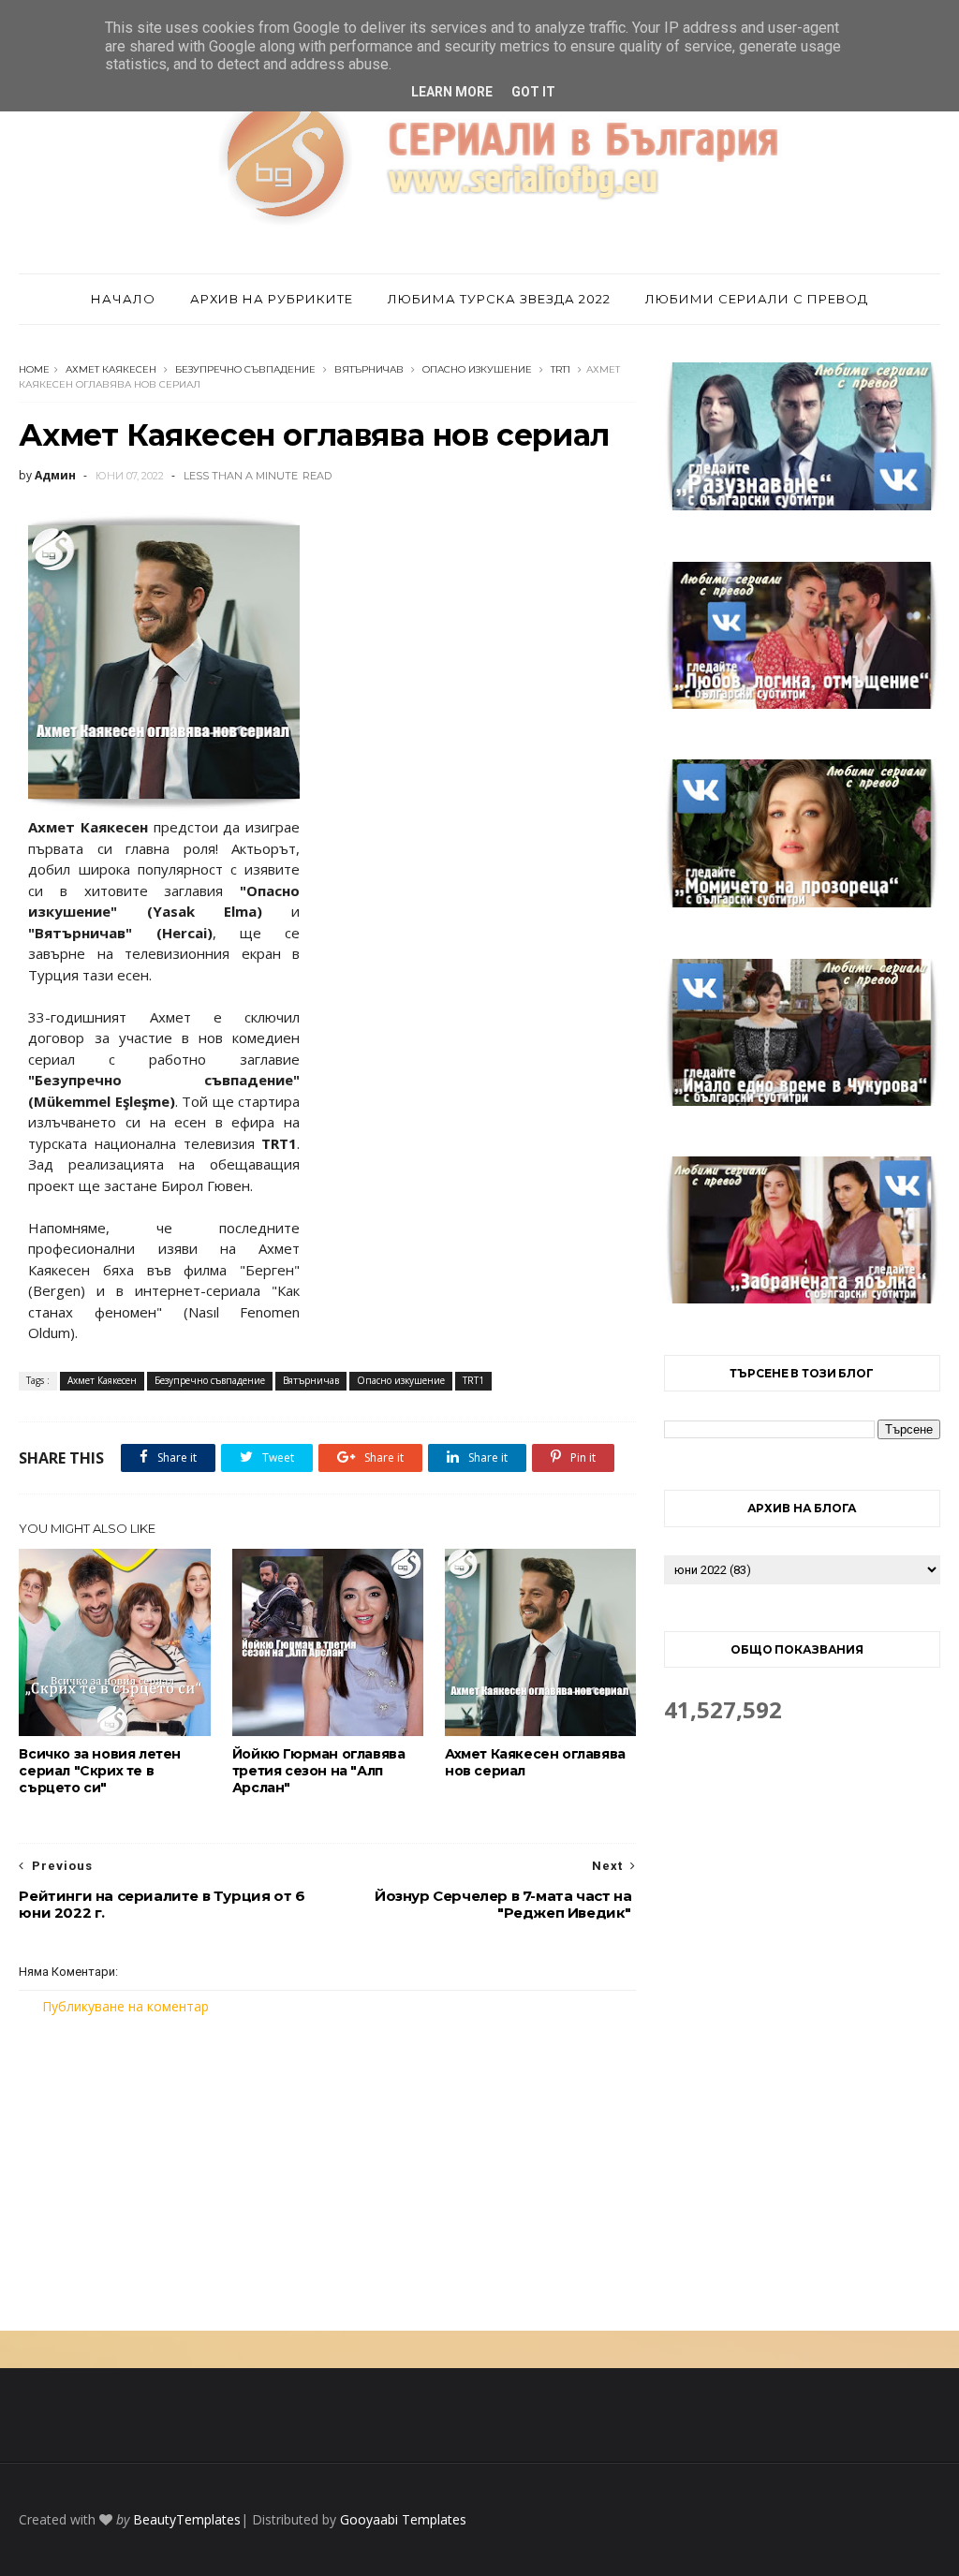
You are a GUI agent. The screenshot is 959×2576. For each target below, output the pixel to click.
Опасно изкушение (477, 369)
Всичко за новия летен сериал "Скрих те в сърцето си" (100, 1771)
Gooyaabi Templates (403, 2519)
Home (34, 369)
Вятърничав (369, 369)
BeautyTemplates (187, 2519)
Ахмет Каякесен (111, 369)
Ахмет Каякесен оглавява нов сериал (535, 1762)
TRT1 (561, 369)
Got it (533, 92)
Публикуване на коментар (125, 2006)
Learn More (452, 92)
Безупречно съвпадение (245, 369)
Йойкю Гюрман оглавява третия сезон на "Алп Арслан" (319, 1771)
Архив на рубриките (272, 299)
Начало (123, 299)
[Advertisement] (327, 2173)
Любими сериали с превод (757, 299)
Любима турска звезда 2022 (499, 299)
